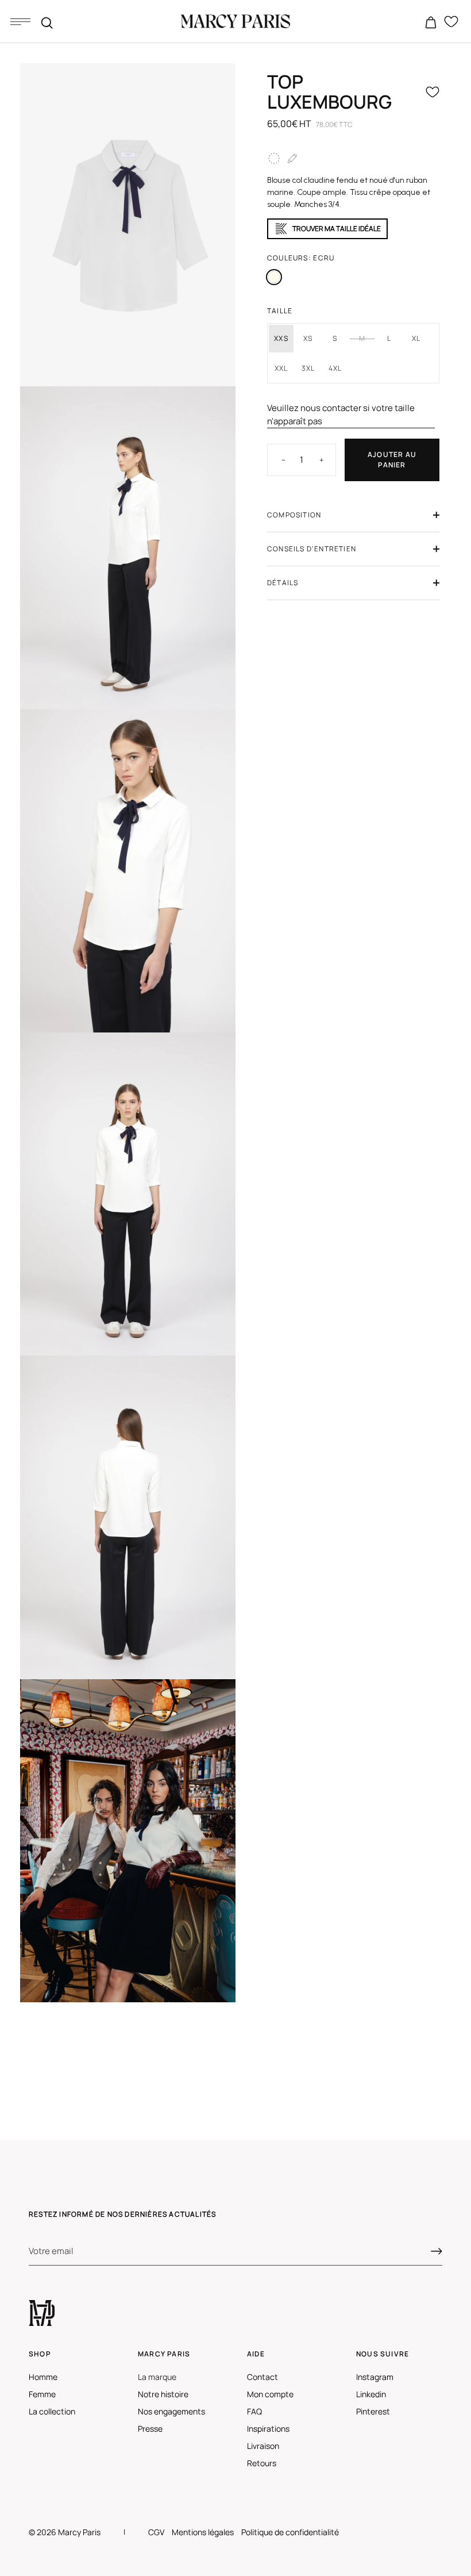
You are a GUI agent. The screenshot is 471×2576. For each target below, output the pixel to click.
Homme (43, 2377)
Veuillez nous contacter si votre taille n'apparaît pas (341, 414)
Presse (150, 2429)
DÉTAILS (283, 583)
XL (416, 338)
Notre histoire (163, 2394)
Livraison (263, 2446)
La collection (52, 2411)
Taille (280, 311)
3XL (308, 368)
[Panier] (431, 23)
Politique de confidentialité (290, 2532)
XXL (281, 368)
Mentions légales (203, 2532)
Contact (262, 2377)
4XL (335, 368)
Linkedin (371, 2394)
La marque (157, 2377)
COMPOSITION (294, 515)
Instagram (375, 2377)
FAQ (254, 2411)
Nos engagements (171, 2411)
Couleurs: (301, 258)
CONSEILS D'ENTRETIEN (312, 549)
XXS (281, 338)
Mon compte (270, 2394)
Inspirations (268, 2429)
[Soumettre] (437, 2251)
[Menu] (20, 21)
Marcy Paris (79, 2532)
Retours (262, 2463)
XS (308, 338)
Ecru (274, 277)
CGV (156, 2532)
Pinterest (373, 2411)
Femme (42, 2394)
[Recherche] (47, 23)
